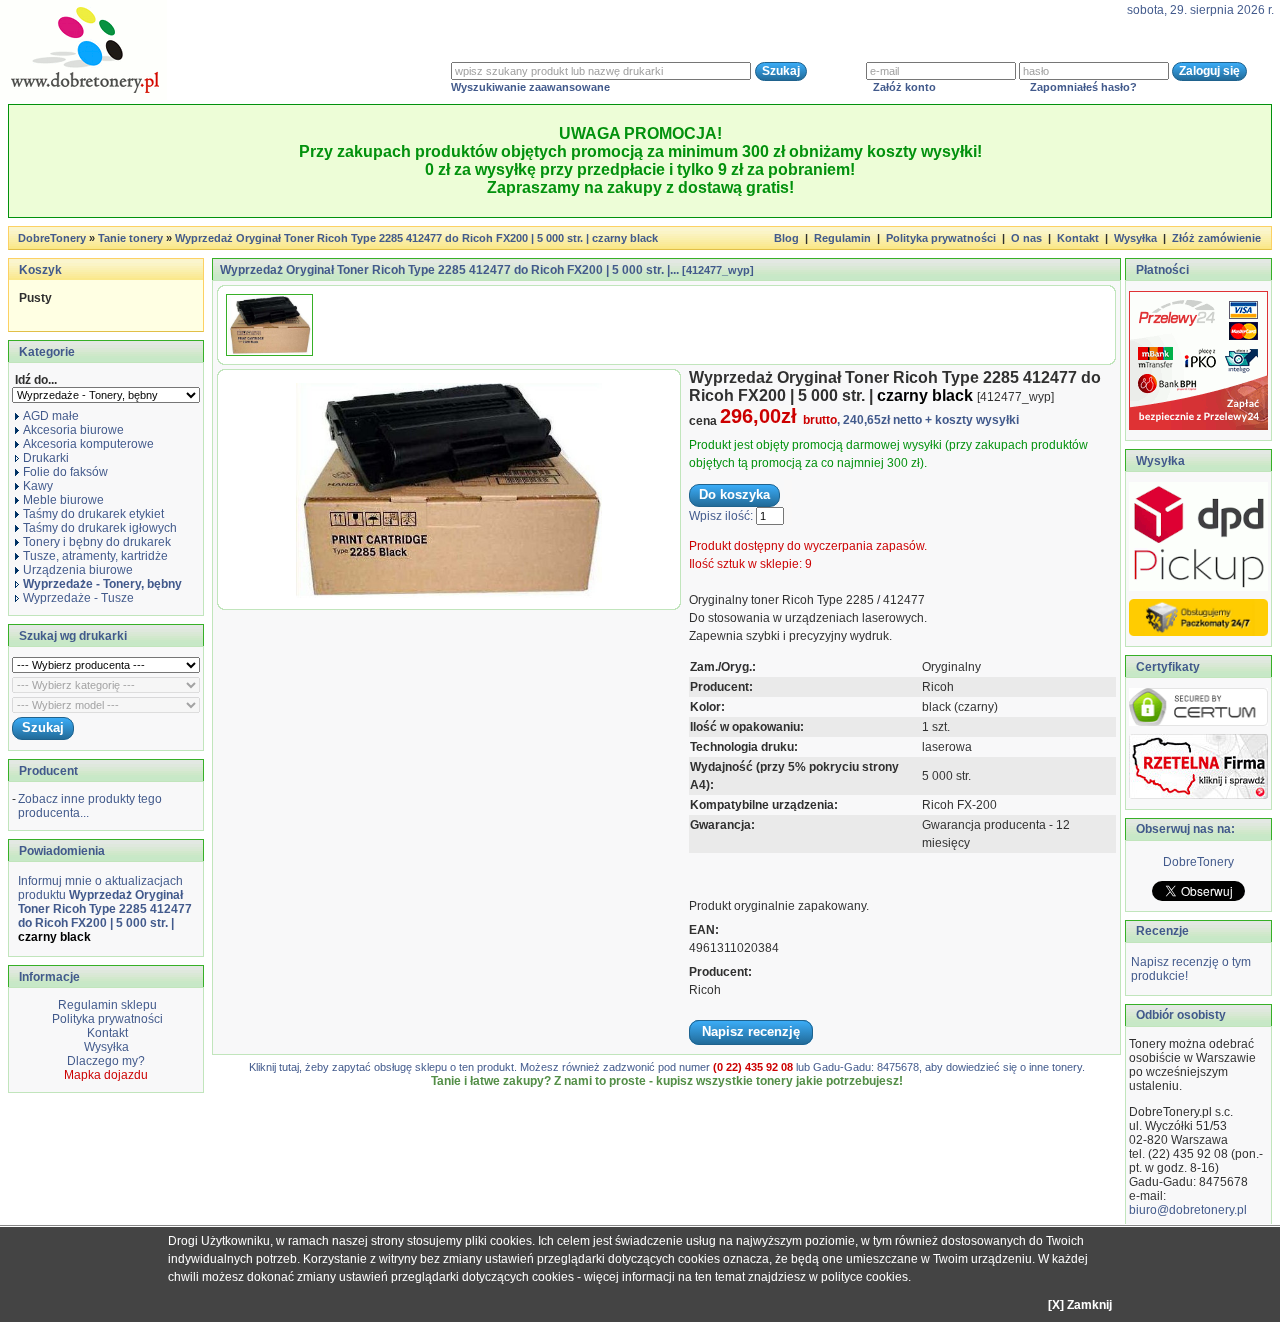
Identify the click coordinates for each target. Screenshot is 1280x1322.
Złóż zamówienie (1216, 238)
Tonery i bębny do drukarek (97, 542)
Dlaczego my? (106, 1061)
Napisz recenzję (751, 1031)
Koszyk (40, 270)
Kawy (38, 486)
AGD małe (51, 416)
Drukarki (46, 458)
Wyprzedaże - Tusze (78, 598)
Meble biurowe (63, 500)
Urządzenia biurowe (78, 570)
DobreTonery (1198, 862)
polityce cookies (864, 1277)
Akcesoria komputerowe (88, 444)
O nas (1026, 238)
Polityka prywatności (941, 238)
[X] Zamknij (1080, 1305)
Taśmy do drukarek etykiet (93, 514)
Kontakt (1078, 238)
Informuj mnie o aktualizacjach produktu (105, 909)
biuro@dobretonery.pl (1188, 1210)
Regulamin (842, 238)
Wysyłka (1135, 238)
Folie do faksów (65, 472)
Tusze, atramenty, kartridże (95, 556)
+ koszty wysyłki (972, 420)
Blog (786, 238)
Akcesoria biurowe (73, 430)
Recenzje (1161, 931)
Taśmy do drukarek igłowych (100, 528)
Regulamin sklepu (106, 1005)
